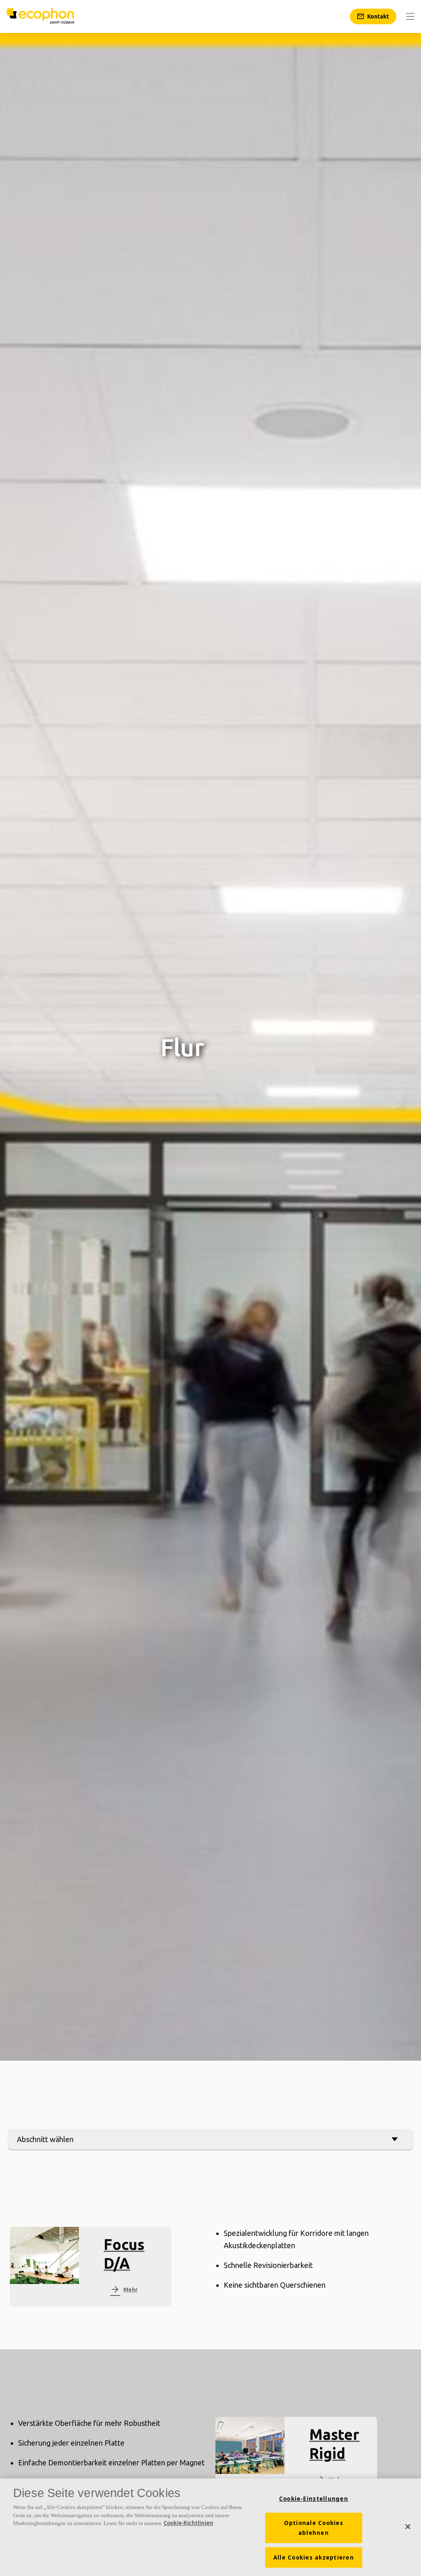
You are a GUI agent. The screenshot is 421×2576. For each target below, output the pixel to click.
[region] (210, 2527)
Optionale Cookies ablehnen (314, 2528)
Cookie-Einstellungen (314, 2499)
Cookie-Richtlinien (189, 2523)
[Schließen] (408, 2527)
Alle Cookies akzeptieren (314, 2557)
